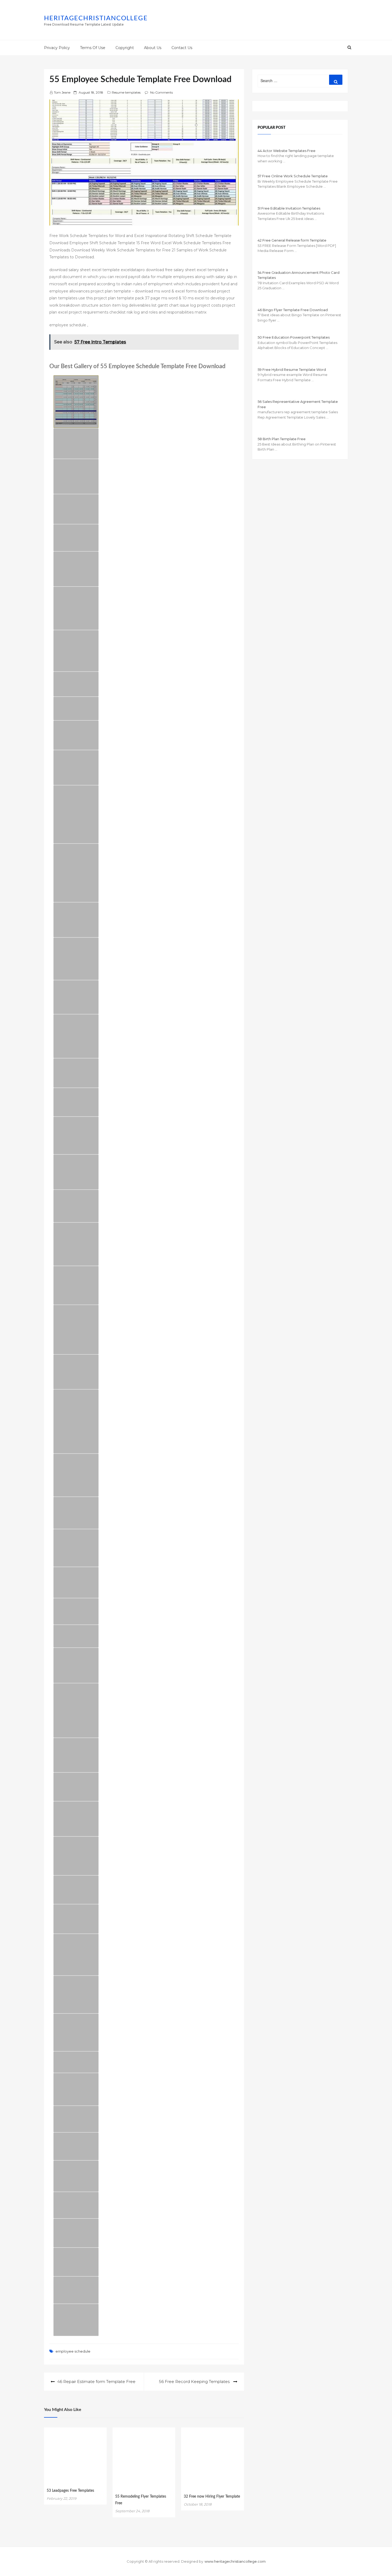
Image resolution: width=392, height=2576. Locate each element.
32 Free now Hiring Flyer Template (212, 2497)
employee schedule (73, 2351)
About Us (153, 48)
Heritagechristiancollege (96, 18)
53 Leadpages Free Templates (70, 2491)
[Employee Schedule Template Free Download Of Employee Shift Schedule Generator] (76, 1919)
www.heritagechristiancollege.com (235, 2561)
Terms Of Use (93, 48)
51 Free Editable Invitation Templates (289, 208)
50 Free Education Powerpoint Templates (294, 337)
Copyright (125, 48)
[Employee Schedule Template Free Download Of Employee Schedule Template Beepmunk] (76, 1475)
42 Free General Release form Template (292, 240)
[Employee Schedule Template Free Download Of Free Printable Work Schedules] (76, 768)
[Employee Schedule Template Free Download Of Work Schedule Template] (76, 1172)
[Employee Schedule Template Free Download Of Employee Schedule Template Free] (76, 1330)
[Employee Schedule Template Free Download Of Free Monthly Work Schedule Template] (76, 1819)
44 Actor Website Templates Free (287, 151)
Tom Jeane (62, 92)
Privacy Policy (57, 48)
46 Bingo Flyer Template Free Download (293, 310)
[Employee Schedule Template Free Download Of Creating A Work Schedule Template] (76, 735)
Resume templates (126, 92)
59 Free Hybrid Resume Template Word (292, 370)
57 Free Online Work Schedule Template (293, 176)
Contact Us (182, 48)
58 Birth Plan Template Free (282, 439)
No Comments (161, 92)
